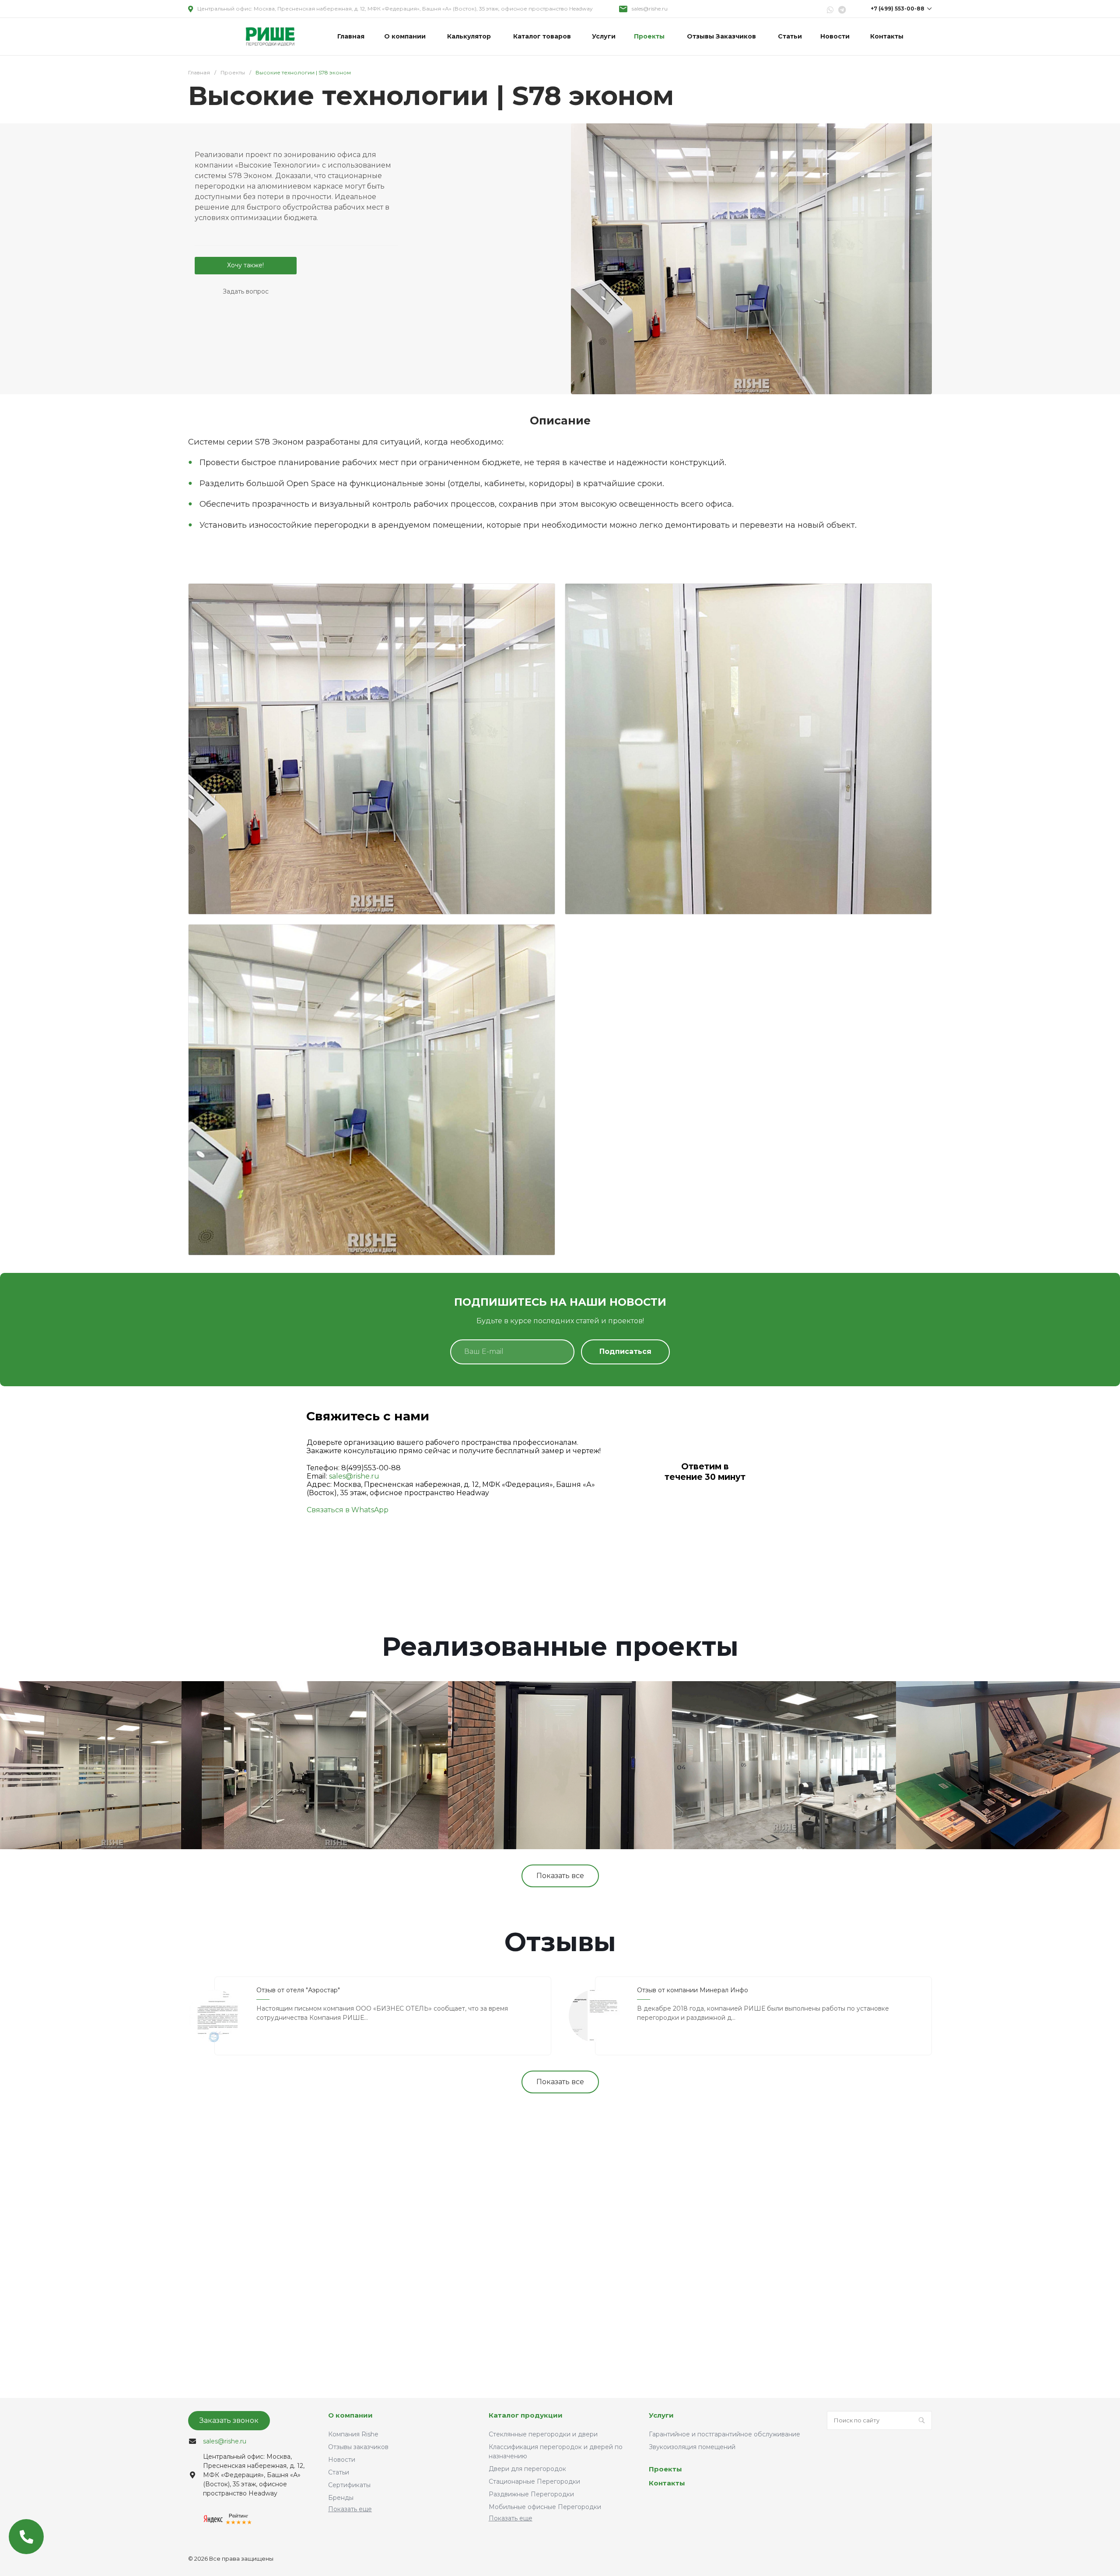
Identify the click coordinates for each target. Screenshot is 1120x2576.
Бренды (341, 2498)
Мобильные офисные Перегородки (545, 2507)
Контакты (667, 2483)
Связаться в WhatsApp (348, 1510)
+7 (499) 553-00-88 (898, 9)
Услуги (661, 2415)
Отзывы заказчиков (358, 2447)
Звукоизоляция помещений (692, 2447)
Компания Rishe (353, 2434)
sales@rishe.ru (650, 9)
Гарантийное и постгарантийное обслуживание (724, 2434)
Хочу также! (245, 265)
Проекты (665, 2469)
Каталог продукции (526, 2415)
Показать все (560, 1876)
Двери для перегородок (527, 2469)
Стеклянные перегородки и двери (543, 2434)
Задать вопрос (246, 291)
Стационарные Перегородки (534, 2481)
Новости (342, 2460)
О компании (350, 2415)
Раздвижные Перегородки (531, 2494)
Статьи (339, 2472)
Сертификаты (349, 2485)
